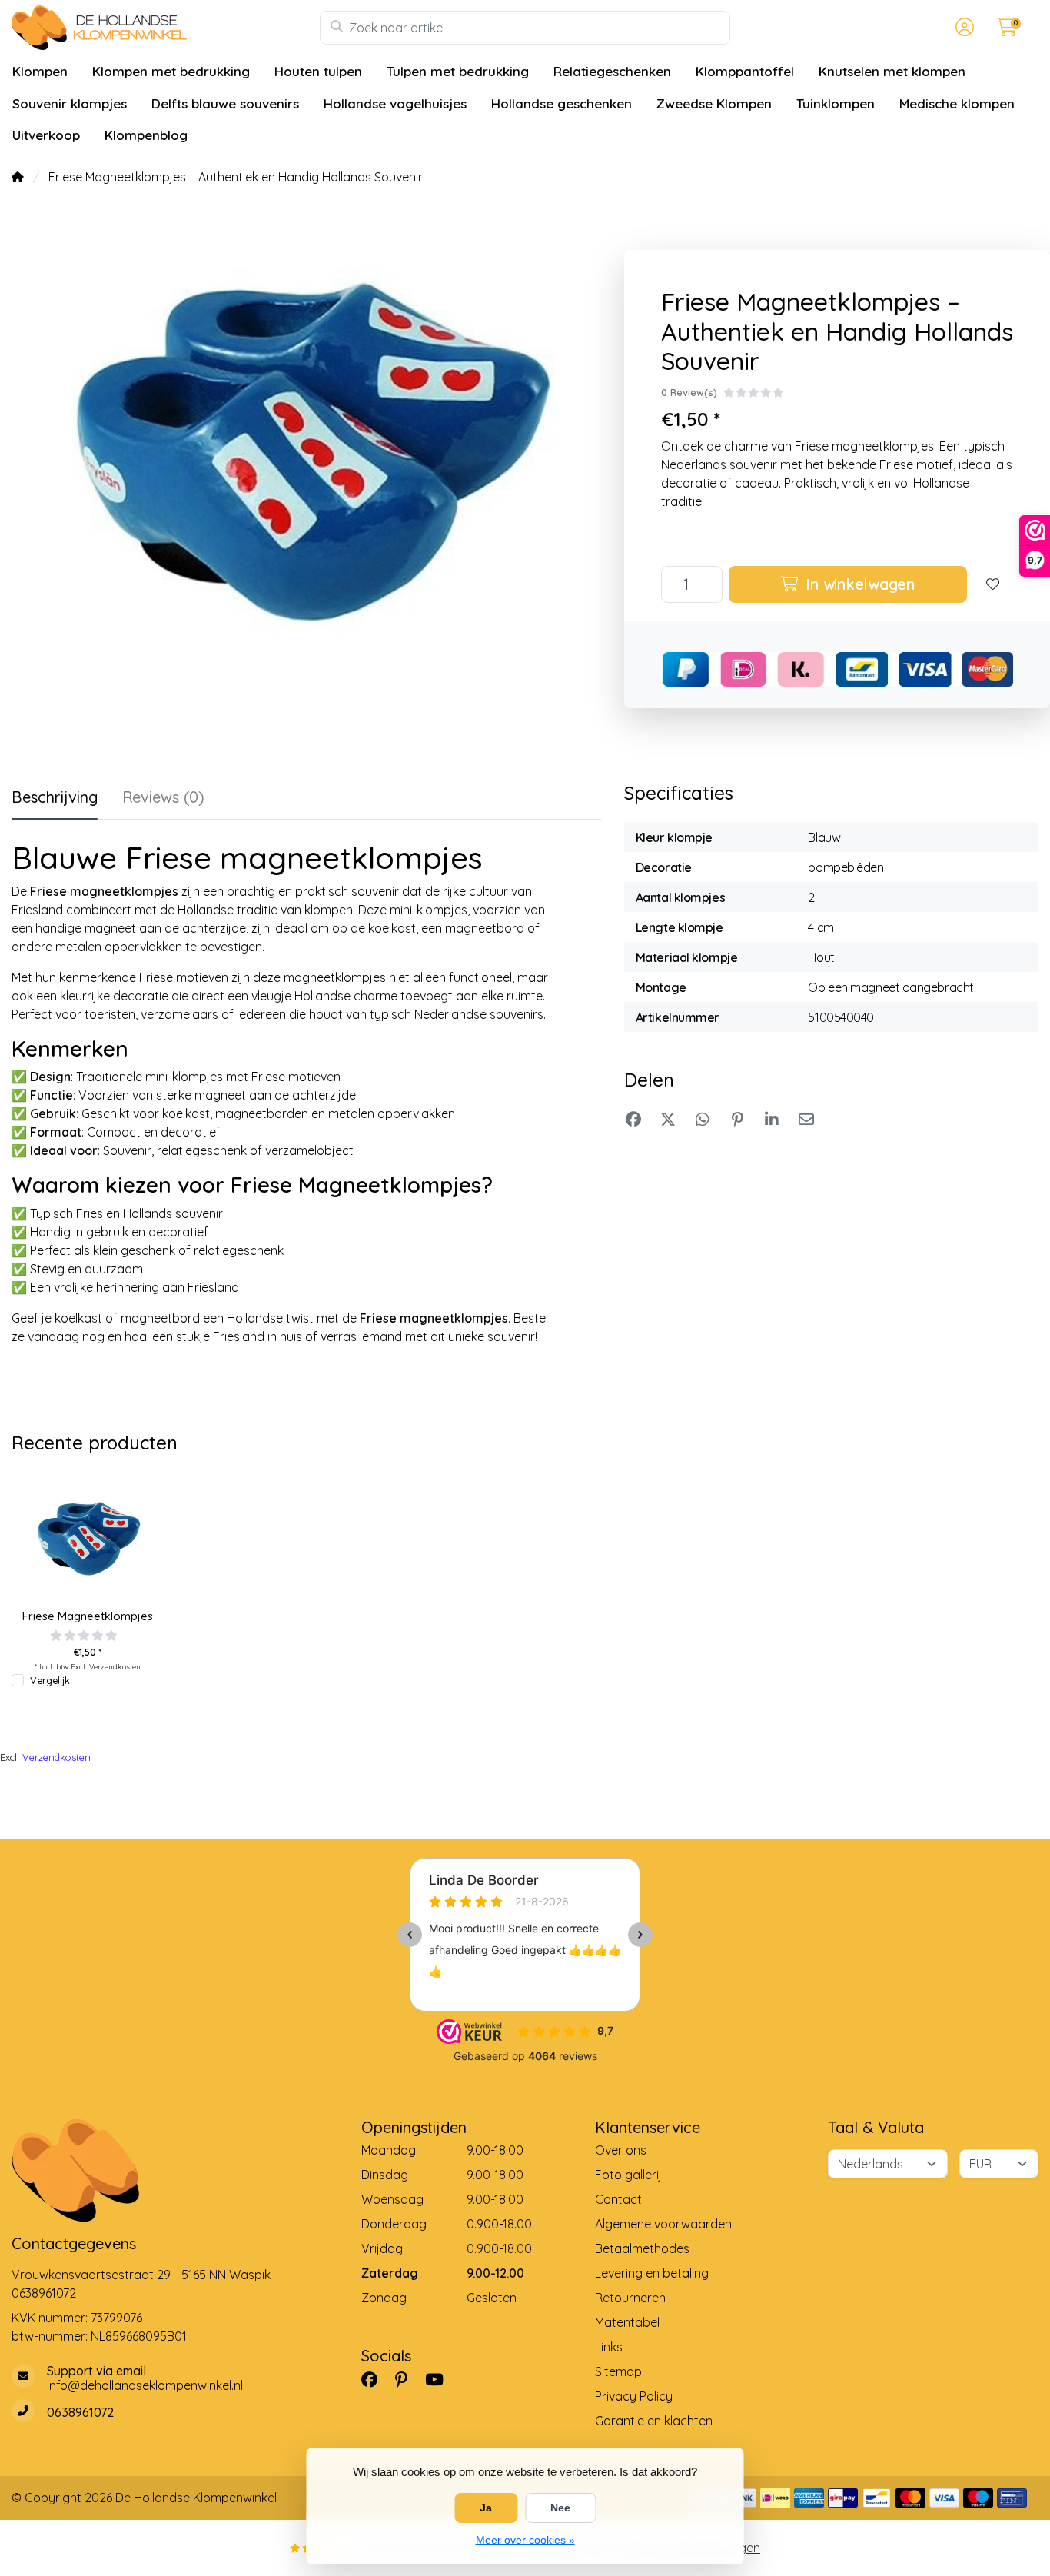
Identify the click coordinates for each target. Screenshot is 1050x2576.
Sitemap (618, 2371)
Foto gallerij (628, 2175)
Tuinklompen (836, 103)
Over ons (621, 2150)
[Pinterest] (407, 2380)
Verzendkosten (115, 1666)
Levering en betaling (652, 2273)
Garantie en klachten (654, 2421)
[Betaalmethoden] (775, 2498)
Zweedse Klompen (714, 103)
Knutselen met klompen (892, 71)
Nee (560, 2508)
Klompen (40, 71)
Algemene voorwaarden (663, 2224)
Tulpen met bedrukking (458, 71)
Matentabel (627, 2322)
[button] (962, 28)
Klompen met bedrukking (171, 71)
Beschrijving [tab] (55, 797)
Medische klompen (957, 103)
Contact (618, 2199)
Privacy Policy (634, 2396)
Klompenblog (146, 135)
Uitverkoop (46, 135)
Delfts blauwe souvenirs (225, 103)
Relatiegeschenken (612, 71)
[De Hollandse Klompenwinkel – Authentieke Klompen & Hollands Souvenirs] (166, 28)
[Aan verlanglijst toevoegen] (993, 584)
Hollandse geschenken (562, 103)
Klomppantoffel (745, 71)
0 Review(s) (689, 392)
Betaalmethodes (642, 2248)
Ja (486, 2508)
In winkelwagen (858, 584)
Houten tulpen (318, 71)
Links (609, 2347)
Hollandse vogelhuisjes (395, 103)
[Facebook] (375, 2380)
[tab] (163, 800)
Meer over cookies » (525, 2540)
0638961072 (44, 2293)
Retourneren (630, 2298)
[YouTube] (440, 2380)
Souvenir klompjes (70, 103)
